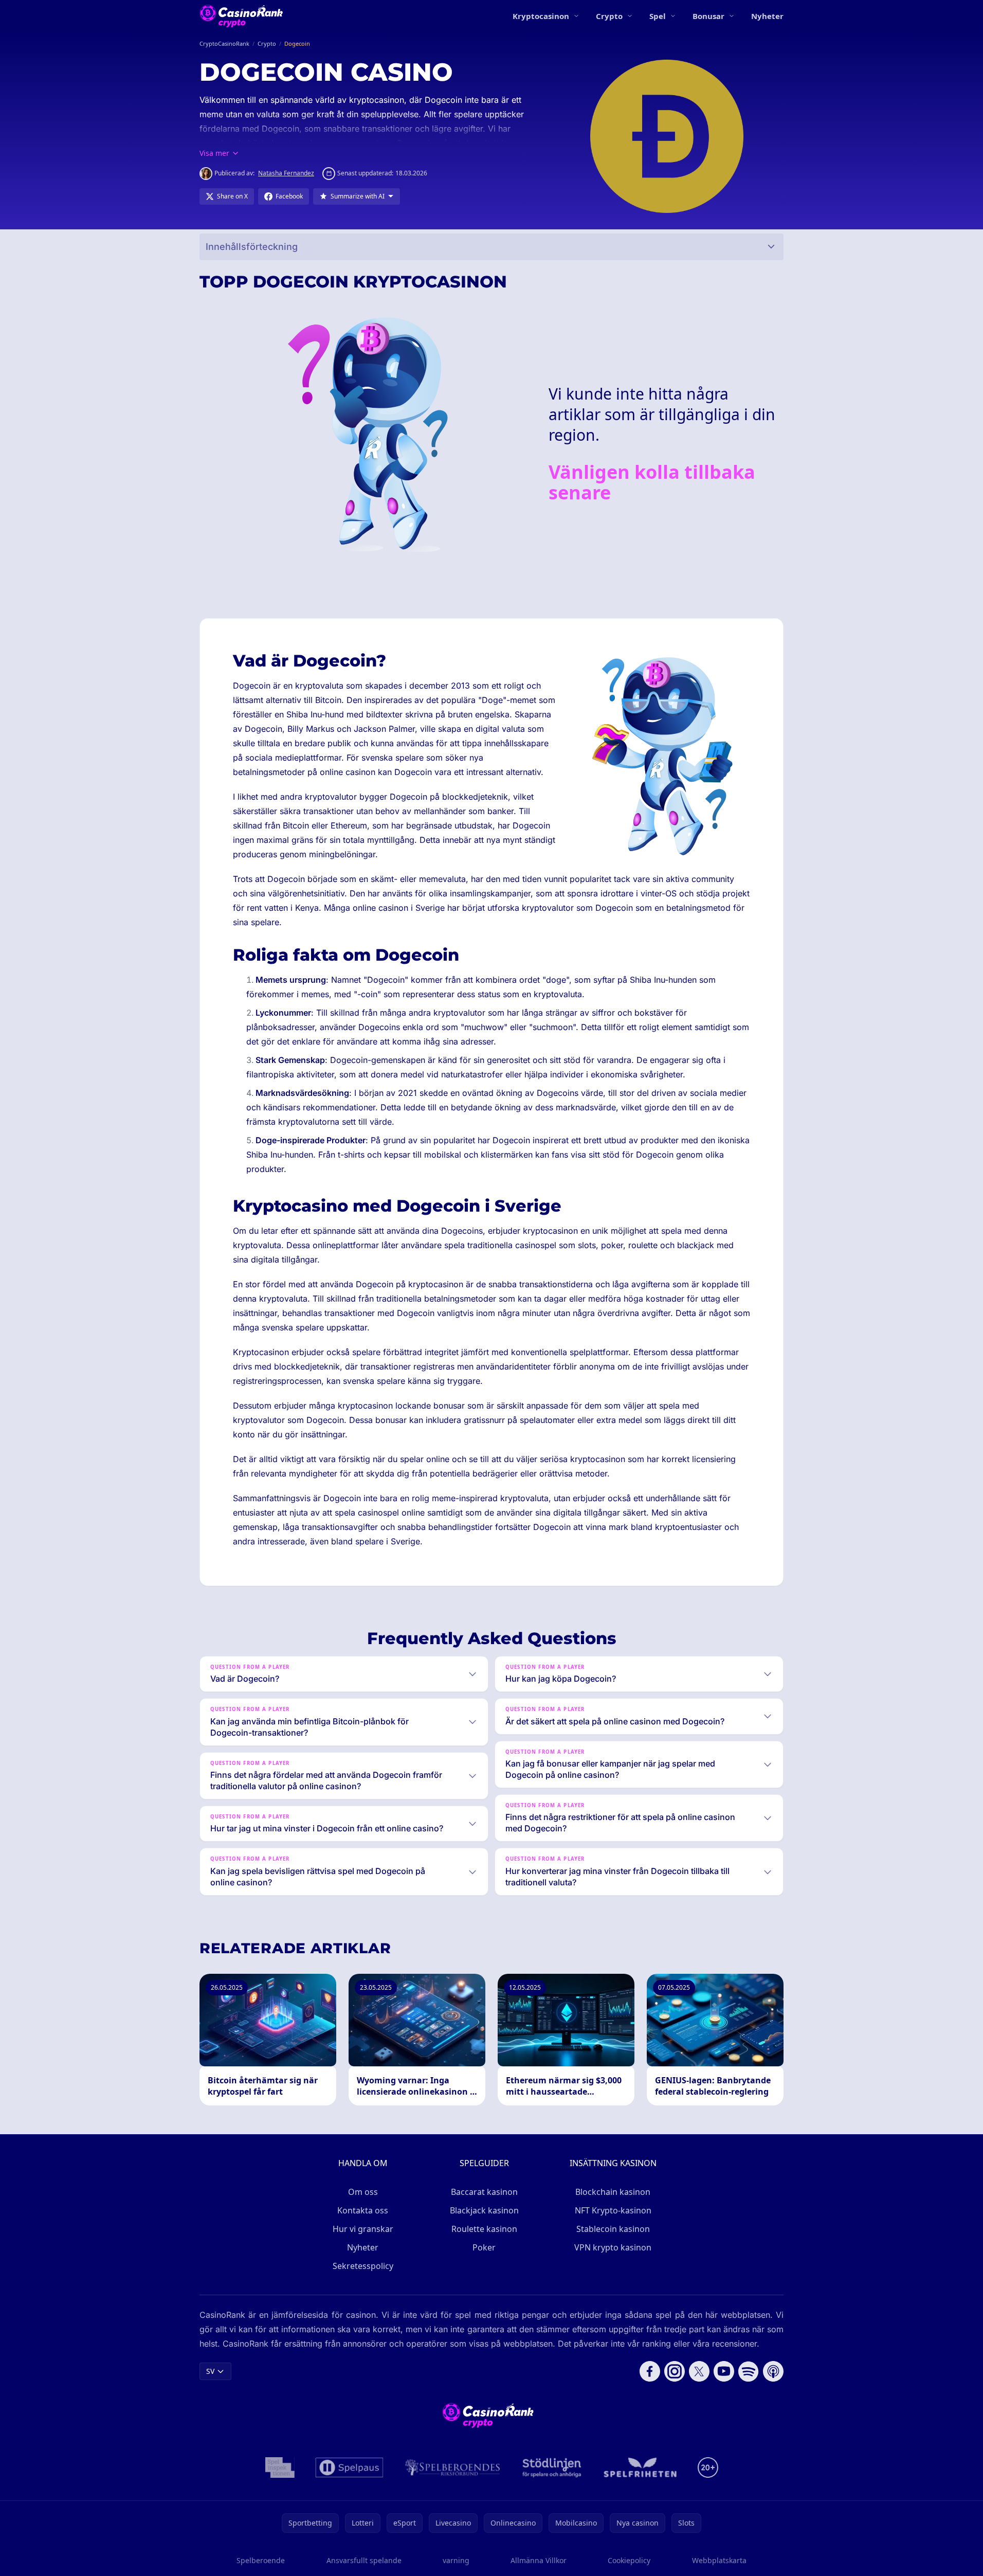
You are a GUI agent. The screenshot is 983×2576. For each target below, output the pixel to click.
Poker (484, 2247)
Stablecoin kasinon (613, 2229)
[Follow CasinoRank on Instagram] (675, 2371)
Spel (658, 16)
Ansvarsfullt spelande (364, 2560)
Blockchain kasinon (613, 2192)
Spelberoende (261, 2560)
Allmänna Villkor (539, 2560)
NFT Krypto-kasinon (613, 2210)
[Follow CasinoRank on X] (699, 2371)
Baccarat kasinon (484, 2192)
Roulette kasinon (484, 2229)
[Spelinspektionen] (280, 2467)
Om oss (363, 2192)
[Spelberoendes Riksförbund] (453, 2467)
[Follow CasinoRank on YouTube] (724, 2371)
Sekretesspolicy (363, 2266)
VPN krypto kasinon (613, 2247)
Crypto (609, 16)
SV (210, 2371)
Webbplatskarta (719, 2560)
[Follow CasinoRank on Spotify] (749, 2371)
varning (456, 2560)
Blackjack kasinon (484, 2210)
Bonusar (708, 16)
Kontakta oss (363, 2210)
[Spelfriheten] (640, 2467)
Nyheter (767, 16)
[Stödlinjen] (552, 2467)
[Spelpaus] (349, 2467)
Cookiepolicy (629, 2560)
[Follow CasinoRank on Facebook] (650, 2371)
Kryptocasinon (541, 16)
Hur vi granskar (363, 2229)
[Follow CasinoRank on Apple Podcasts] (773, 2371)
